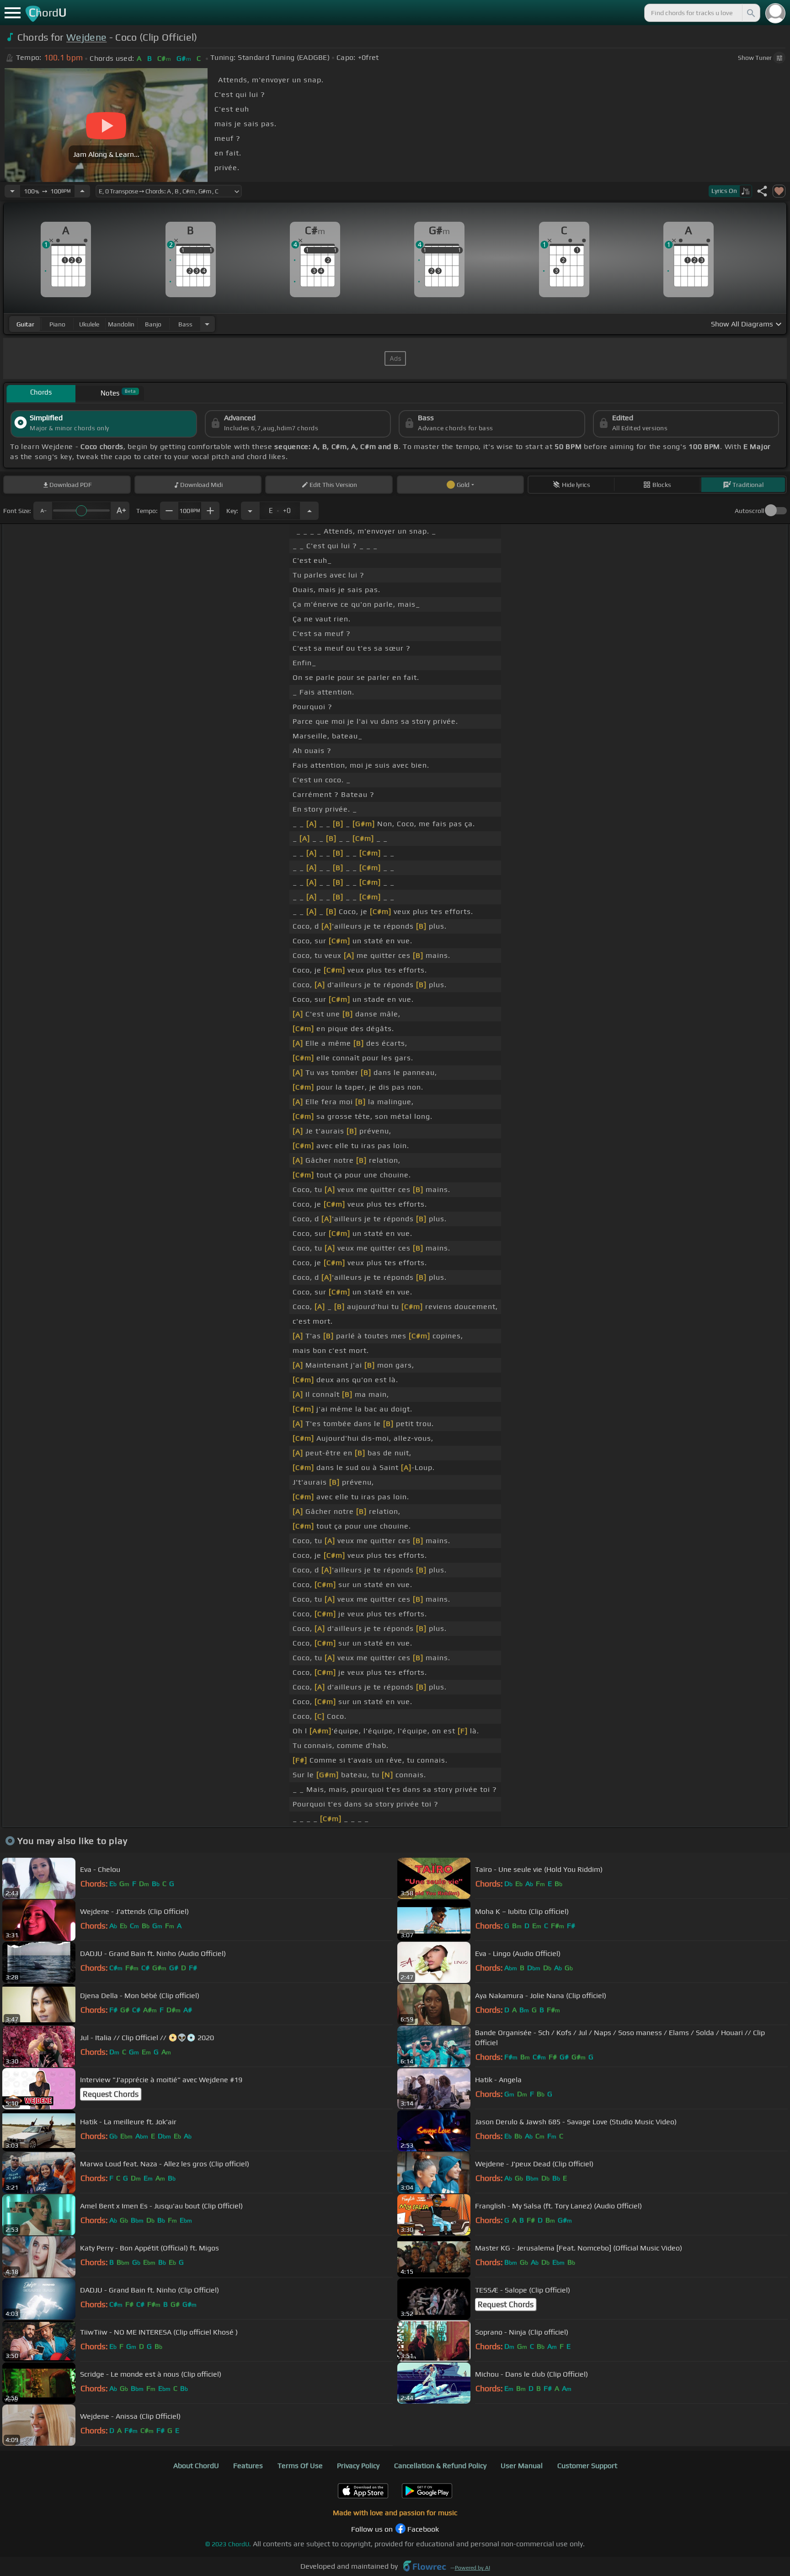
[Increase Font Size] (120, 511)
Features (248, 2466)
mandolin (121, 324)
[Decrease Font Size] (43, 511)
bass (185, 324)
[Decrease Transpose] (250, 511)
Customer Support (587, 2466)
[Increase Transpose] (310, 511)
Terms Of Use (300, 2466)
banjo (153, 324)
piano (57, 324)
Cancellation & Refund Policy (440, 2466)
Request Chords (111, 2094)
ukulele (89, 324)
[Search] (750, 13)
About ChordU (196, 2466)
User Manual (522, 2466)
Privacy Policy (358, 2466)
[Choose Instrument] (207, 324)
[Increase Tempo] (82, 191)
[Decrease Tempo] (12, 191)
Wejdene (86, 37)
